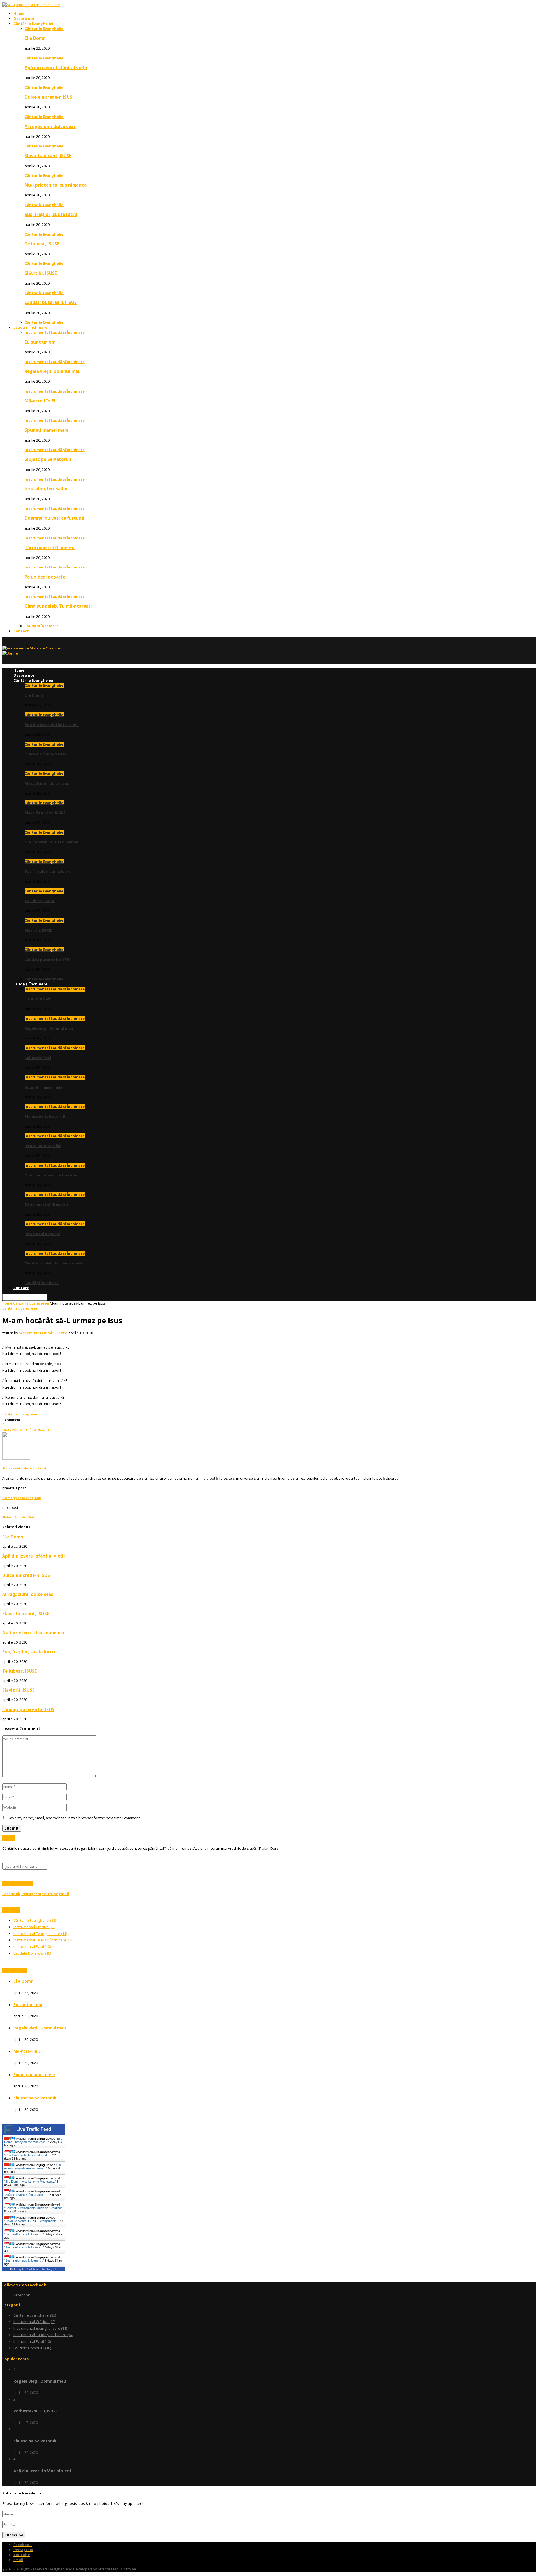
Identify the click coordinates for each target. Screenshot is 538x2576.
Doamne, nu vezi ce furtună (54, 518)
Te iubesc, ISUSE (42, 244)
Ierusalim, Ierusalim (46, 489)
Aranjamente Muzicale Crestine (43, 1333)
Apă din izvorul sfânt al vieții (56, 68)
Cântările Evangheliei (33, 24)
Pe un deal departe (45, 577)
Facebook (22, 2295)
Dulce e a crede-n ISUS (48, 97)
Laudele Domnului (32, 1953)
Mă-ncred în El (40, 401)
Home (19, 13)
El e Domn (35, 38)
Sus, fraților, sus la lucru (51, 214)
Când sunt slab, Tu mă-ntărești (58, 606)
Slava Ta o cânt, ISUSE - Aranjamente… (33, 2221)
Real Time (32, 2269)
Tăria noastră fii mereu (50, 547)
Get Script (17, 2269)
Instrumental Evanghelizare (40, 1934)
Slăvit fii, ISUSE (41, 273)
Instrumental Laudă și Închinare (55, 332)
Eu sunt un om (40, 342)
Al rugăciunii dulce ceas (50, 126)
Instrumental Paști (32, 1946)
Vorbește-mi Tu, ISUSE (36, 2411)
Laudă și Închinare (30, 327)
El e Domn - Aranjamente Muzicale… (33, 2140)
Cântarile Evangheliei (45, 29)
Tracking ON (49, 2269)
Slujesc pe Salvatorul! (48, 459)
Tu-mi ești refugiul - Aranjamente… (33, 2167)
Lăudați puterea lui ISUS (51, 302)
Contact (21, 631)
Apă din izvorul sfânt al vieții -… (26, 2195)
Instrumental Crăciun (34, 1927)
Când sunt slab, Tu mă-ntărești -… (29, 2155)
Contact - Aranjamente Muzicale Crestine (33, 2208)
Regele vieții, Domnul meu (53, 371)
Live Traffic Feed (34, 2129)
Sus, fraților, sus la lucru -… (24, 2234)
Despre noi (24, 18)
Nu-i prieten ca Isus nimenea (56, 185)
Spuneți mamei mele (47, 430)
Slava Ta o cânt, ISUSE (48, 156)
